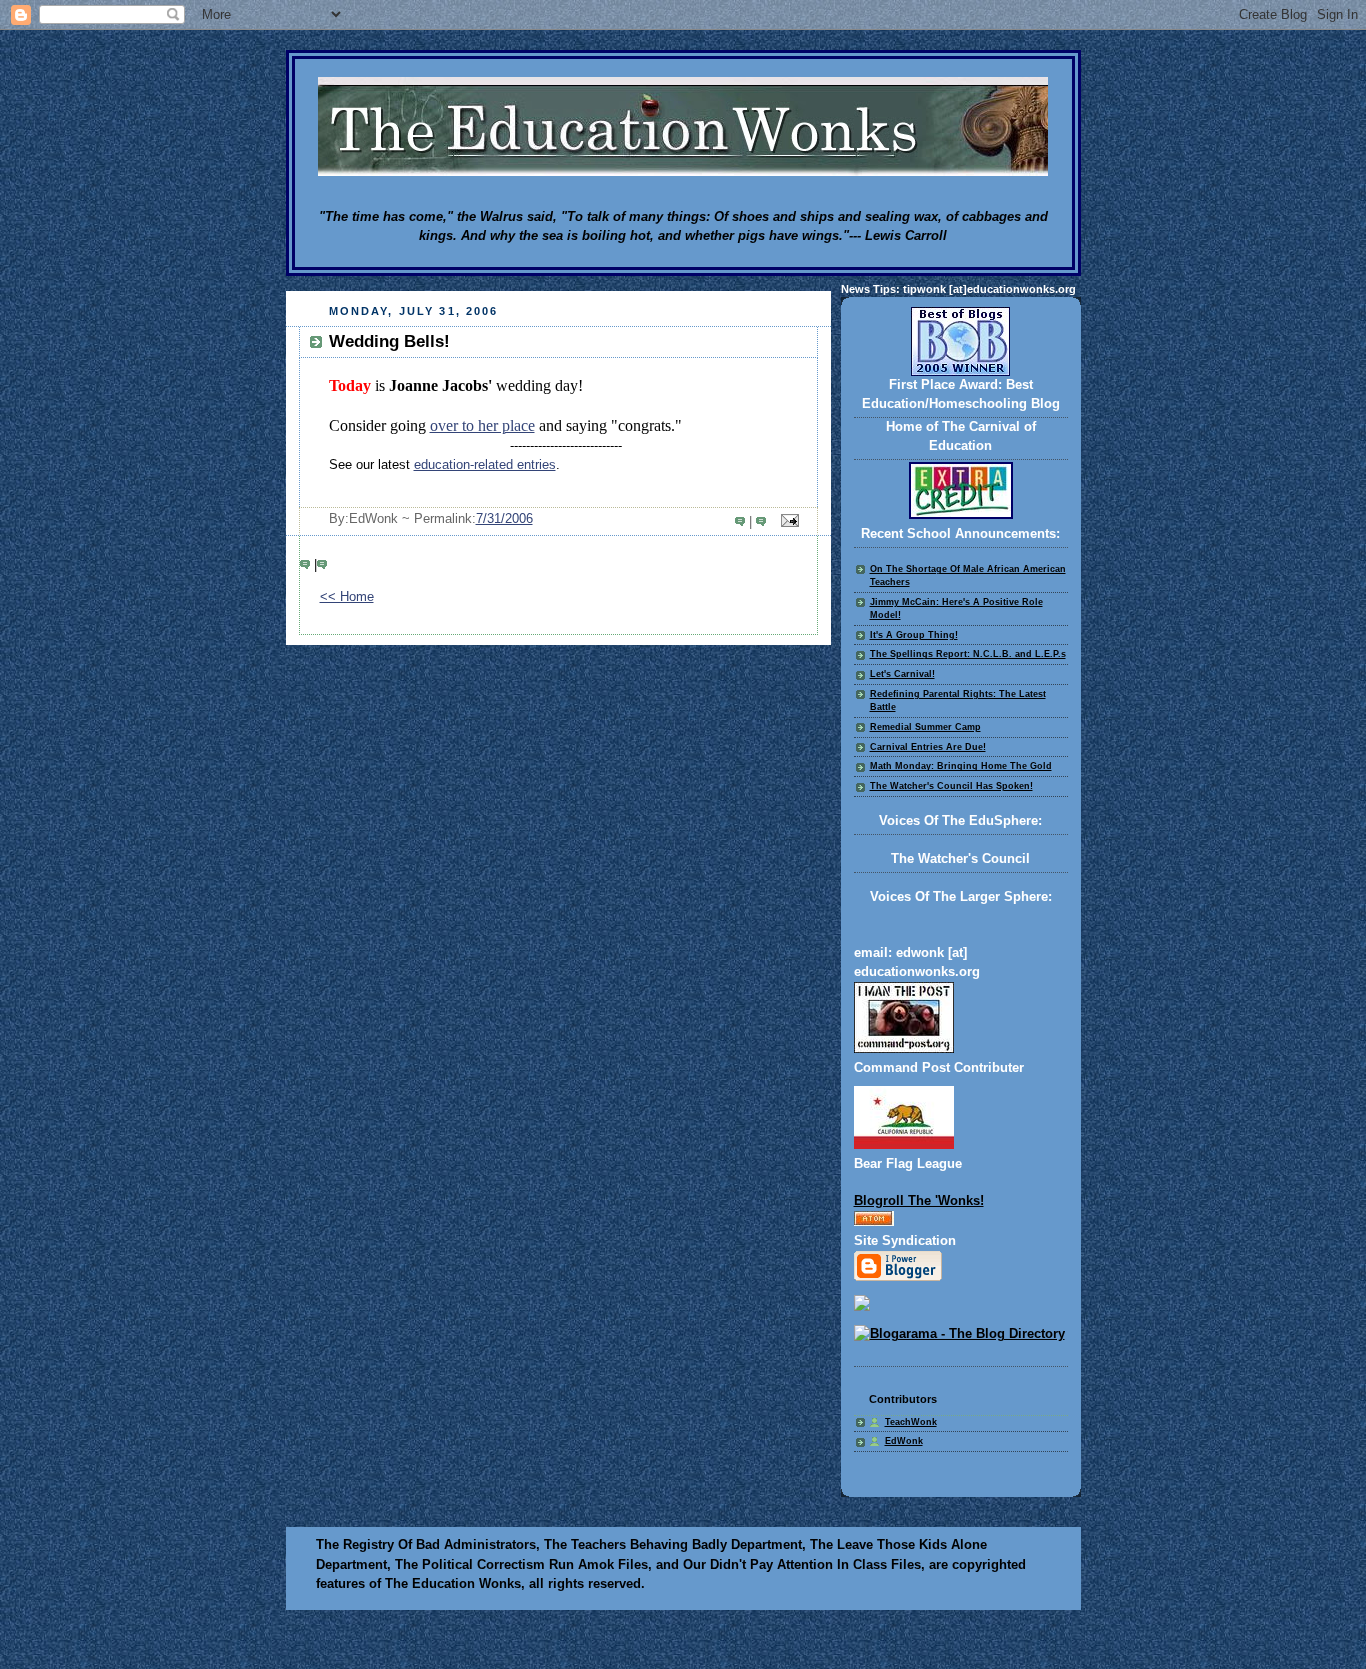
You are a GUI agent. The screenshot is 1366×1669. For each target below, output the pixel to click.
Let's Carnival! (902, 674)
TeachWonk (911, 1422)
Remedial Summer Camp (925, 727)
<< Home (347, 597)
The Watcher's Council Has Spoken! (951, 786)
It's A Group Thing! (914, 635)
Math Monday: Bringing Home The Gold (961, 766)
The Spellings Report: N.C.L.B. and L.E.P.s (968, 654)
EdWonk (904, 1441)
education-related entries (485, 465)
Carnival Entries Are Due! (928, 747)
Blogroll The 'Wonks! (919, 1201)
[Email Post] (786, 522)
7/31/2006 (504, 519)
